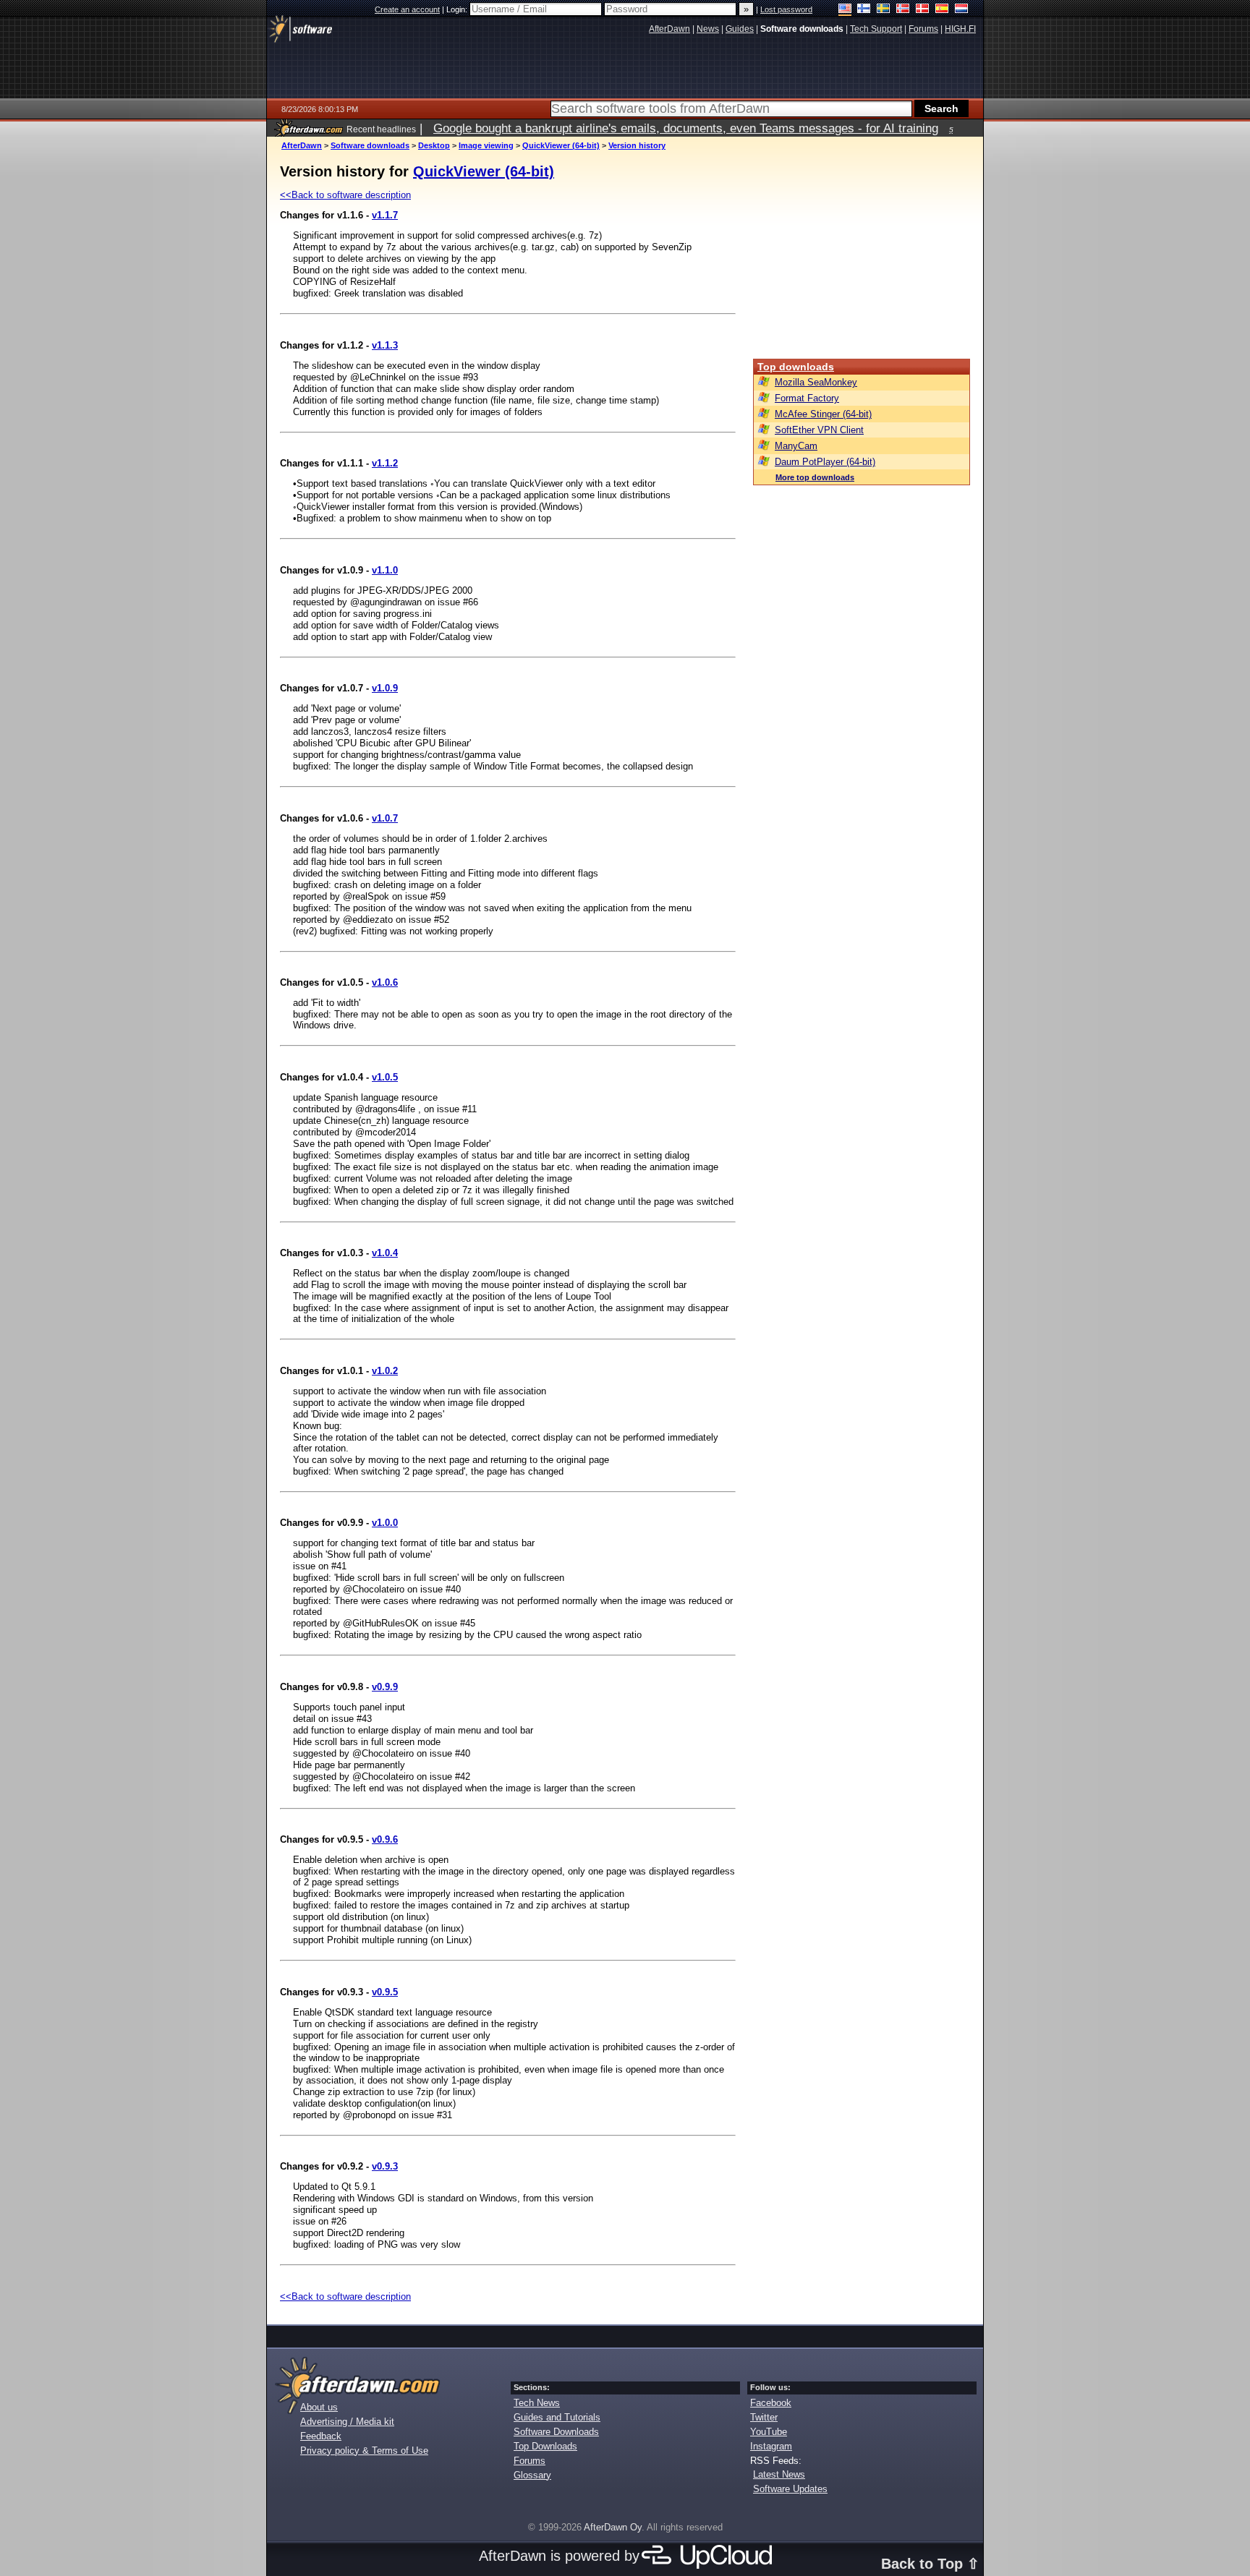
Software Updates (790, 2489)
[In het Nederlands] (962, 10)
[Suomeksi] (864, 10)
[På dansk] (923, 10)
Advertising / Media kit (347, 2422)
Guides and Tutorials (557, 2417)
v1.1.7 (385, 215)
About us (319, 2407)
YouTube (769, 2432)
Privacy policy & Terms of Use (364, 2451)
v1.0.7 (385, 818)
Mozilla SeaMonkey (816, 382)
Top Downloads (545, 2446)
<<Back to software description (345, 195)
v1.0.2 (385, 1371)
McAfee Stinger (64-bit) (823, 414)
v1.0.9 (385, 688)
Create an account (407, 9)
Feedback (321, 2436)
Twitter (764, 2417)
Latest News (779, 2474)
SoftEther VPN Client (819, 430)
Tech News (537, 2403)
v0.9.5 (385, 1992)
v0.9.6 (385, 1839)
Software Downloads (556, 2432)
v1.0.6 (385, 982)
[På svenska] (884, 10)
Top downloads (796, 367)
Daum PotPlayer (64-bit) (825, 462)
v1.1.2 (385, 463)
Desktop (434, 145)
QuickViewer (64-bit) (561, 145)
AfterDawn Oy (613, 2527)
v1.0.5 (385, 1077)
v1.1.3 (385, 345)
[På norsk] (903, 10)
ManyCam (796, 446)
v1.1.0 (385, 570)
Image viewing (486, 145)
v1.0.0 (385, 1523)
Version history (637, 145)
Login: (458, 9)
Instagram (771, 2446)
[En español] (942, 10)
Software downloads (370, 145)
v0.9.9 (385, 1687)
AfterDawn (302, 145)
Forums (530, 2461)
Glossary (532, 2475)
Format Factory (807, 398)
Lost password (786, 9)
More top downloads (815, 477)
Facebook (771, 2403)
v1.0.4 (385, 1253)
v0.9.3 (385, 2166)
